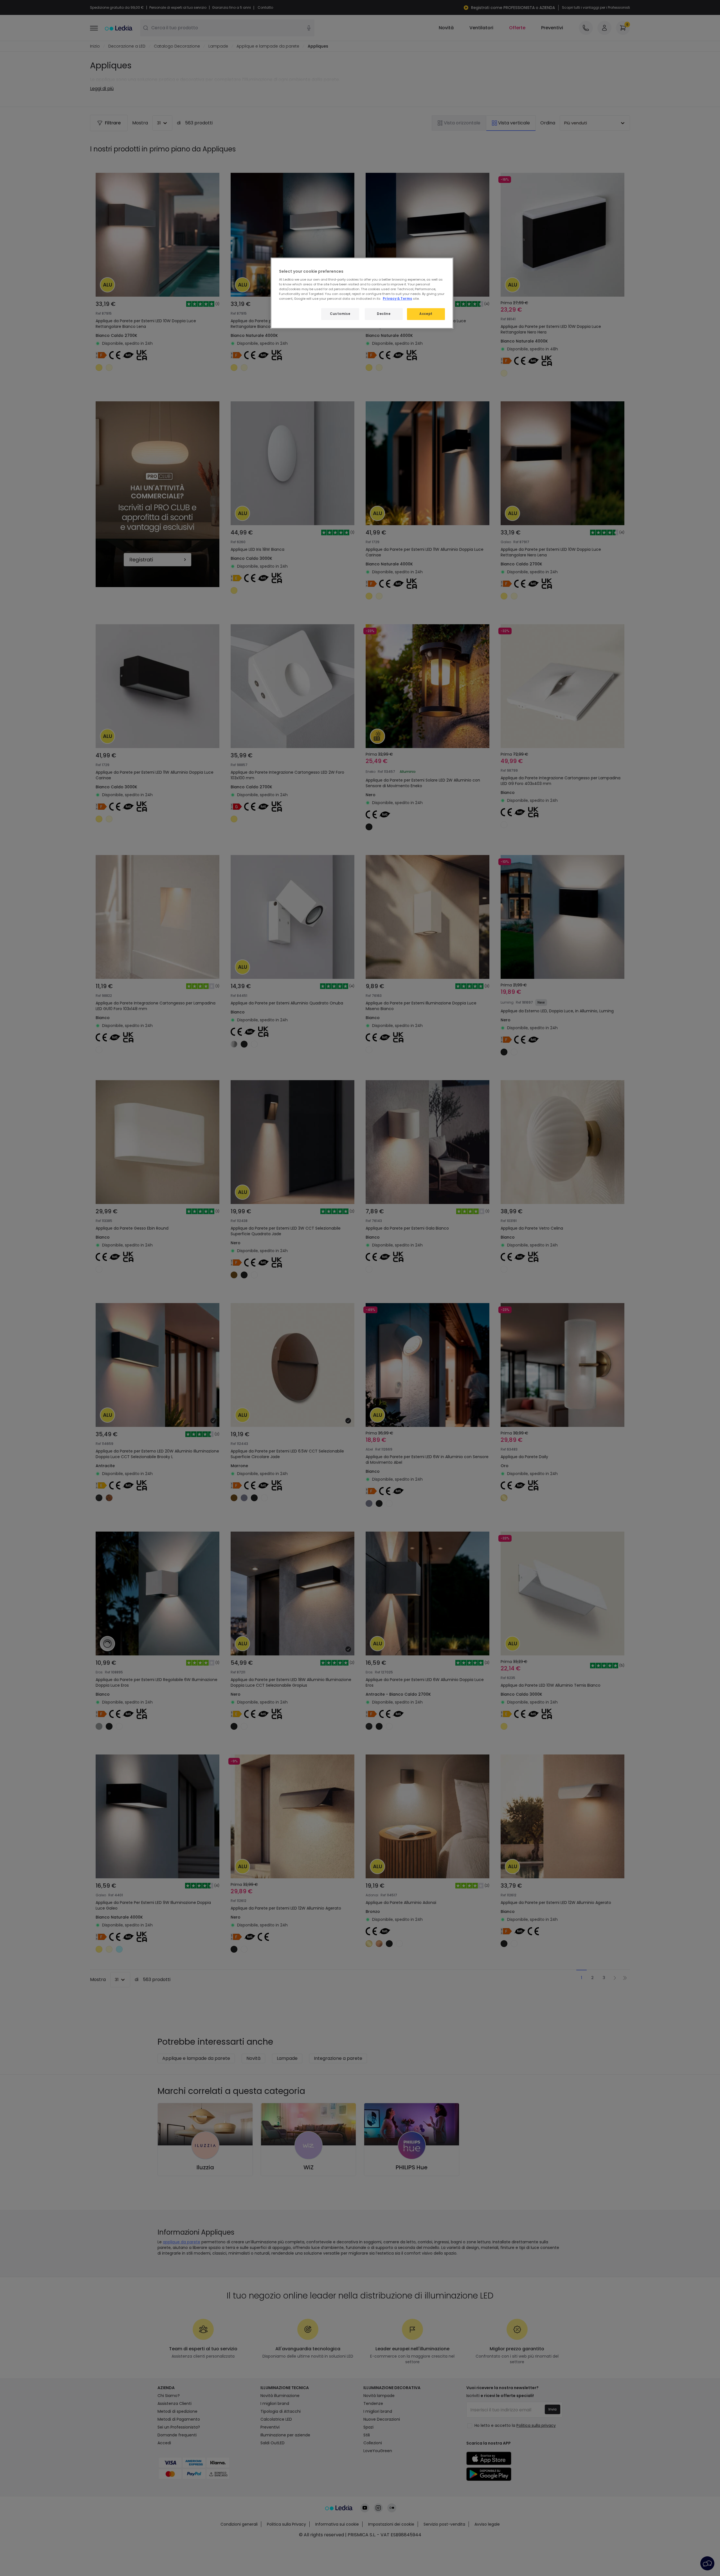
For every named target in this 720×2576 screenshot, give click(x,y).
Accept (426, 314)
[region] (362, 293)
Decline (384, 314)
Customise (340, 314)
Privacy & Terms (397, 299)
